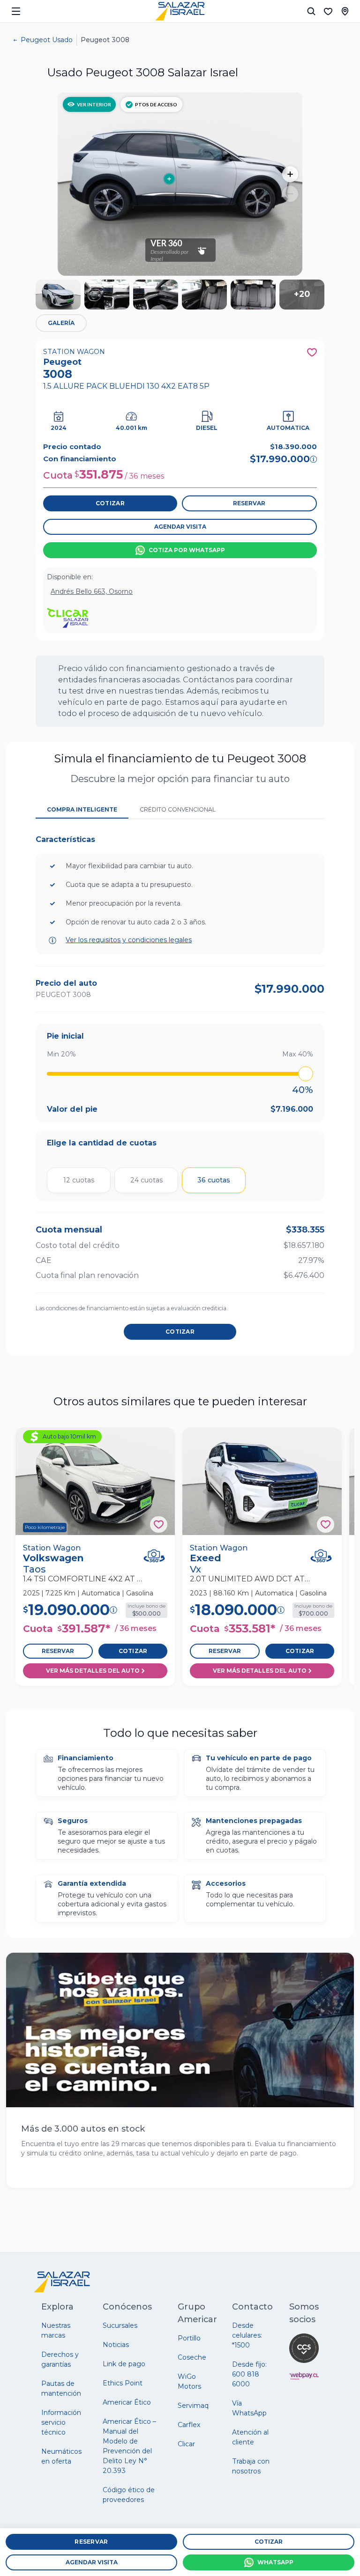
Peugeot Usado (47, 40)
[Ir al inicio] (180, 11)
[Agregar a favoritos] (159, 1524)
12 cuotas (79, 1180)
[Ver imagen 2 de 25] (107, 295)
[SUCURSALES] (345, 11)
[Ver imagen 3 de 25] (156, 295)
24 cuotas (146, 1180)
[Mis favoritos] (328, 11)
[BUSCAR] (311, 11)
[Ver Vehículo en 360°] (154, 1556)
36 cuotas (214, 1180)
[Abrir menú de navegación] (16, 11)
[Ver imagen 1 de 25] (58, 295)
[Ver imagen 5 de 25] (253, 295)
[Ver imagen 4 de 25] (204, 295)
